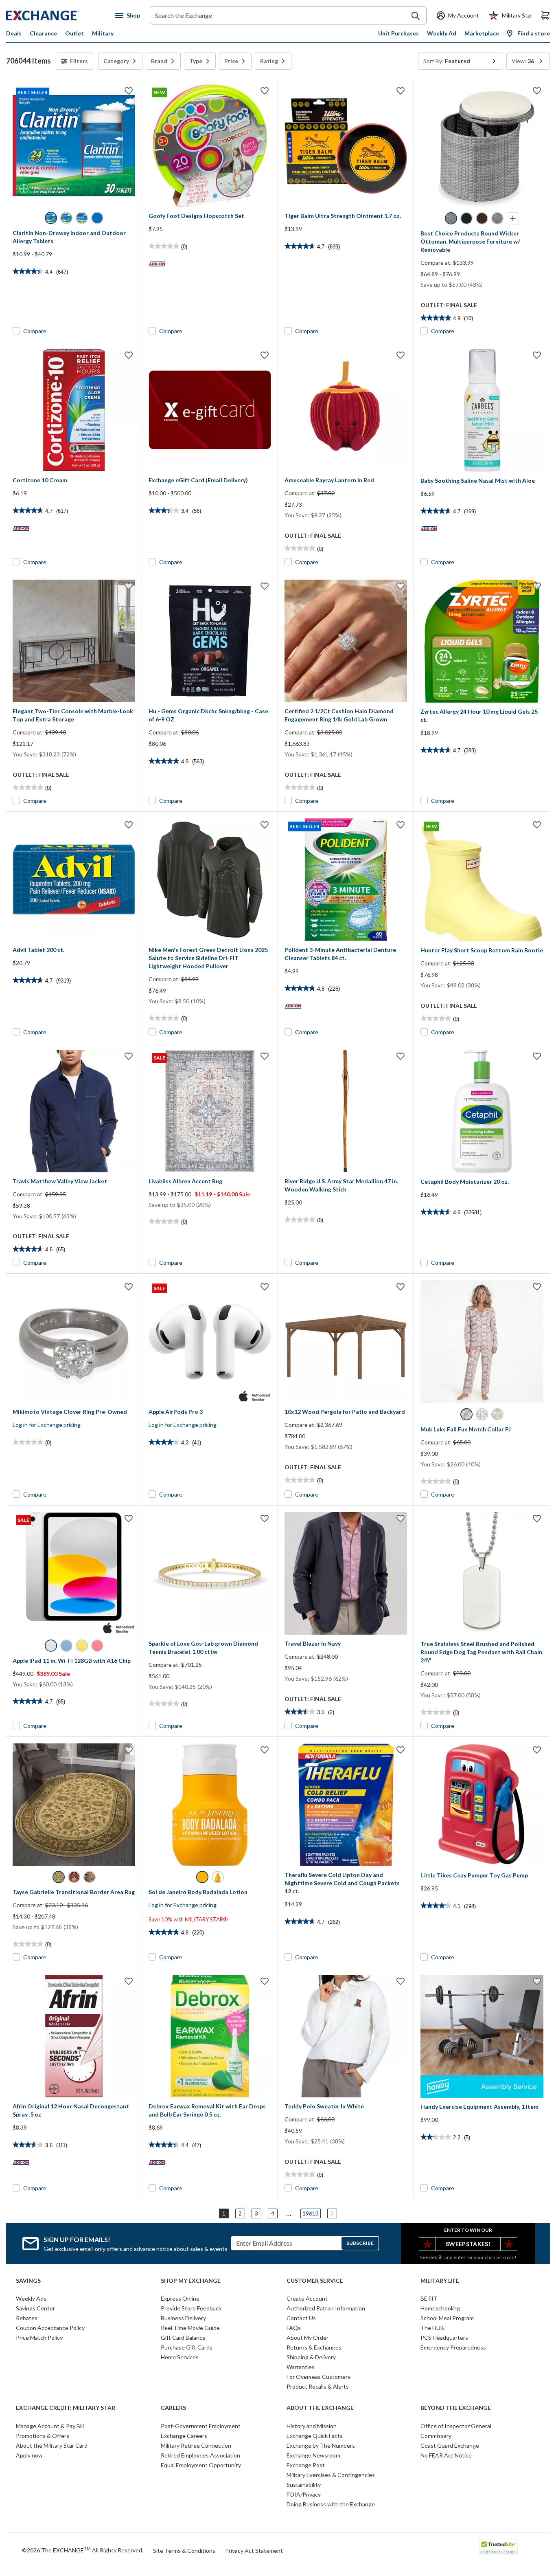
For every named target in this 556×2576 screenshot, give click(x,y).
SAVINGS (28, 2281)
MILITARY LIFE (440, 2281)
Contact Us (301, 2318)
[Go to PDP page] (346, 146)
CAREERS (173, 2408)
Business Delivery (183, 2318)
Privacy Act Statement (254, 2551)
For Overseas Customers (318, 2377)
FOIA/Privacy (304, 2494)
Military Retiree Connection (196, 2445)
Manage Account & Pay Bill (50, 2426)
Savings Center (35, 2308)
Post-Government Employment (201, 2426)
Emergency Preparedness (453, 2347)
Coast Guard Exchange (450, 2445)
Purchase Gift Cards (187, 2347)
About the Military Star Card (52, 2445)
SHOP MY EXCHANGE (191, 2281)
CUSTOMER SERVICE (315, 2281)
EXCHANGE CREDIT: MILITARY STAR (66, 2408)
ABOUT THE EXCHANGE (320, 2408)
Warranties (301, 2367)
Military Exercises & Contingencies (331, 2475)
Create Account (307, 2298)
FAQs (294, 2328)
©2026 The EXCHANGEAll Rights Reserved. (83, 2550)
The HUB (432, 2328)
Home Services (180, 2357)
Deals (14, 33)
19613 (311, 2213)
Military (103, 33)
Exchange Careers (184, 2436)
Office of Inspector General (456, 2426)
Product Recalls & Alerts (318, 2386)
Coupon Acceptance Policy (50, 2328)
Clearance (43, 33)
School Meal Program (447, 2318)
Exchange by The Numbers (321, 2445)
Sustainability (304, 2485)
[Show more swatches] (513, 218)
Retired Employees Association (200, 2455)
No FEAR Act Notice (446, 2455)
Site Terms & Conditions (184, 2551)
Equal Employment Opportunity (201, 2465)
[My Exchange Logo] (58, 15)
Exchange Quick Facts (315, 2436)
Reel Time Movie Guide (190, 2328)
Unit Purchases (398, 33)
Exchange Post (306, 2465)
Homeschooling (440, 2308)
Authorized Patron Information (326, 2308)
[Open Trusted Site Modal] (498, 2547)
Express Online (180, 2298)
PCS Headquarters (444, 2338)
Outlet (74, 33)
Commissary (436, 2436)
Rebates (27, 2318)
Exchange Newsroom (313, 2455)
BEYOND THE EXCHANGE (456, 2408)
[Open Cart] (545, 15)
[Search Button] (416, 16)
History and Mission (312, 2426)
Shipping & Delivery (311, 2357)
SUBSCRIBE (360, 2243)
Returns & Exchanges (314, 2347)
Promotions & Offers (43, 2436)
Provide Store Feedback (191, 2308)
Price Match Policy (39, 2338)
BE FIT (429, 2298)
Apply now (29, 2455)
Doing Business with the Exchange (331, 2504)
